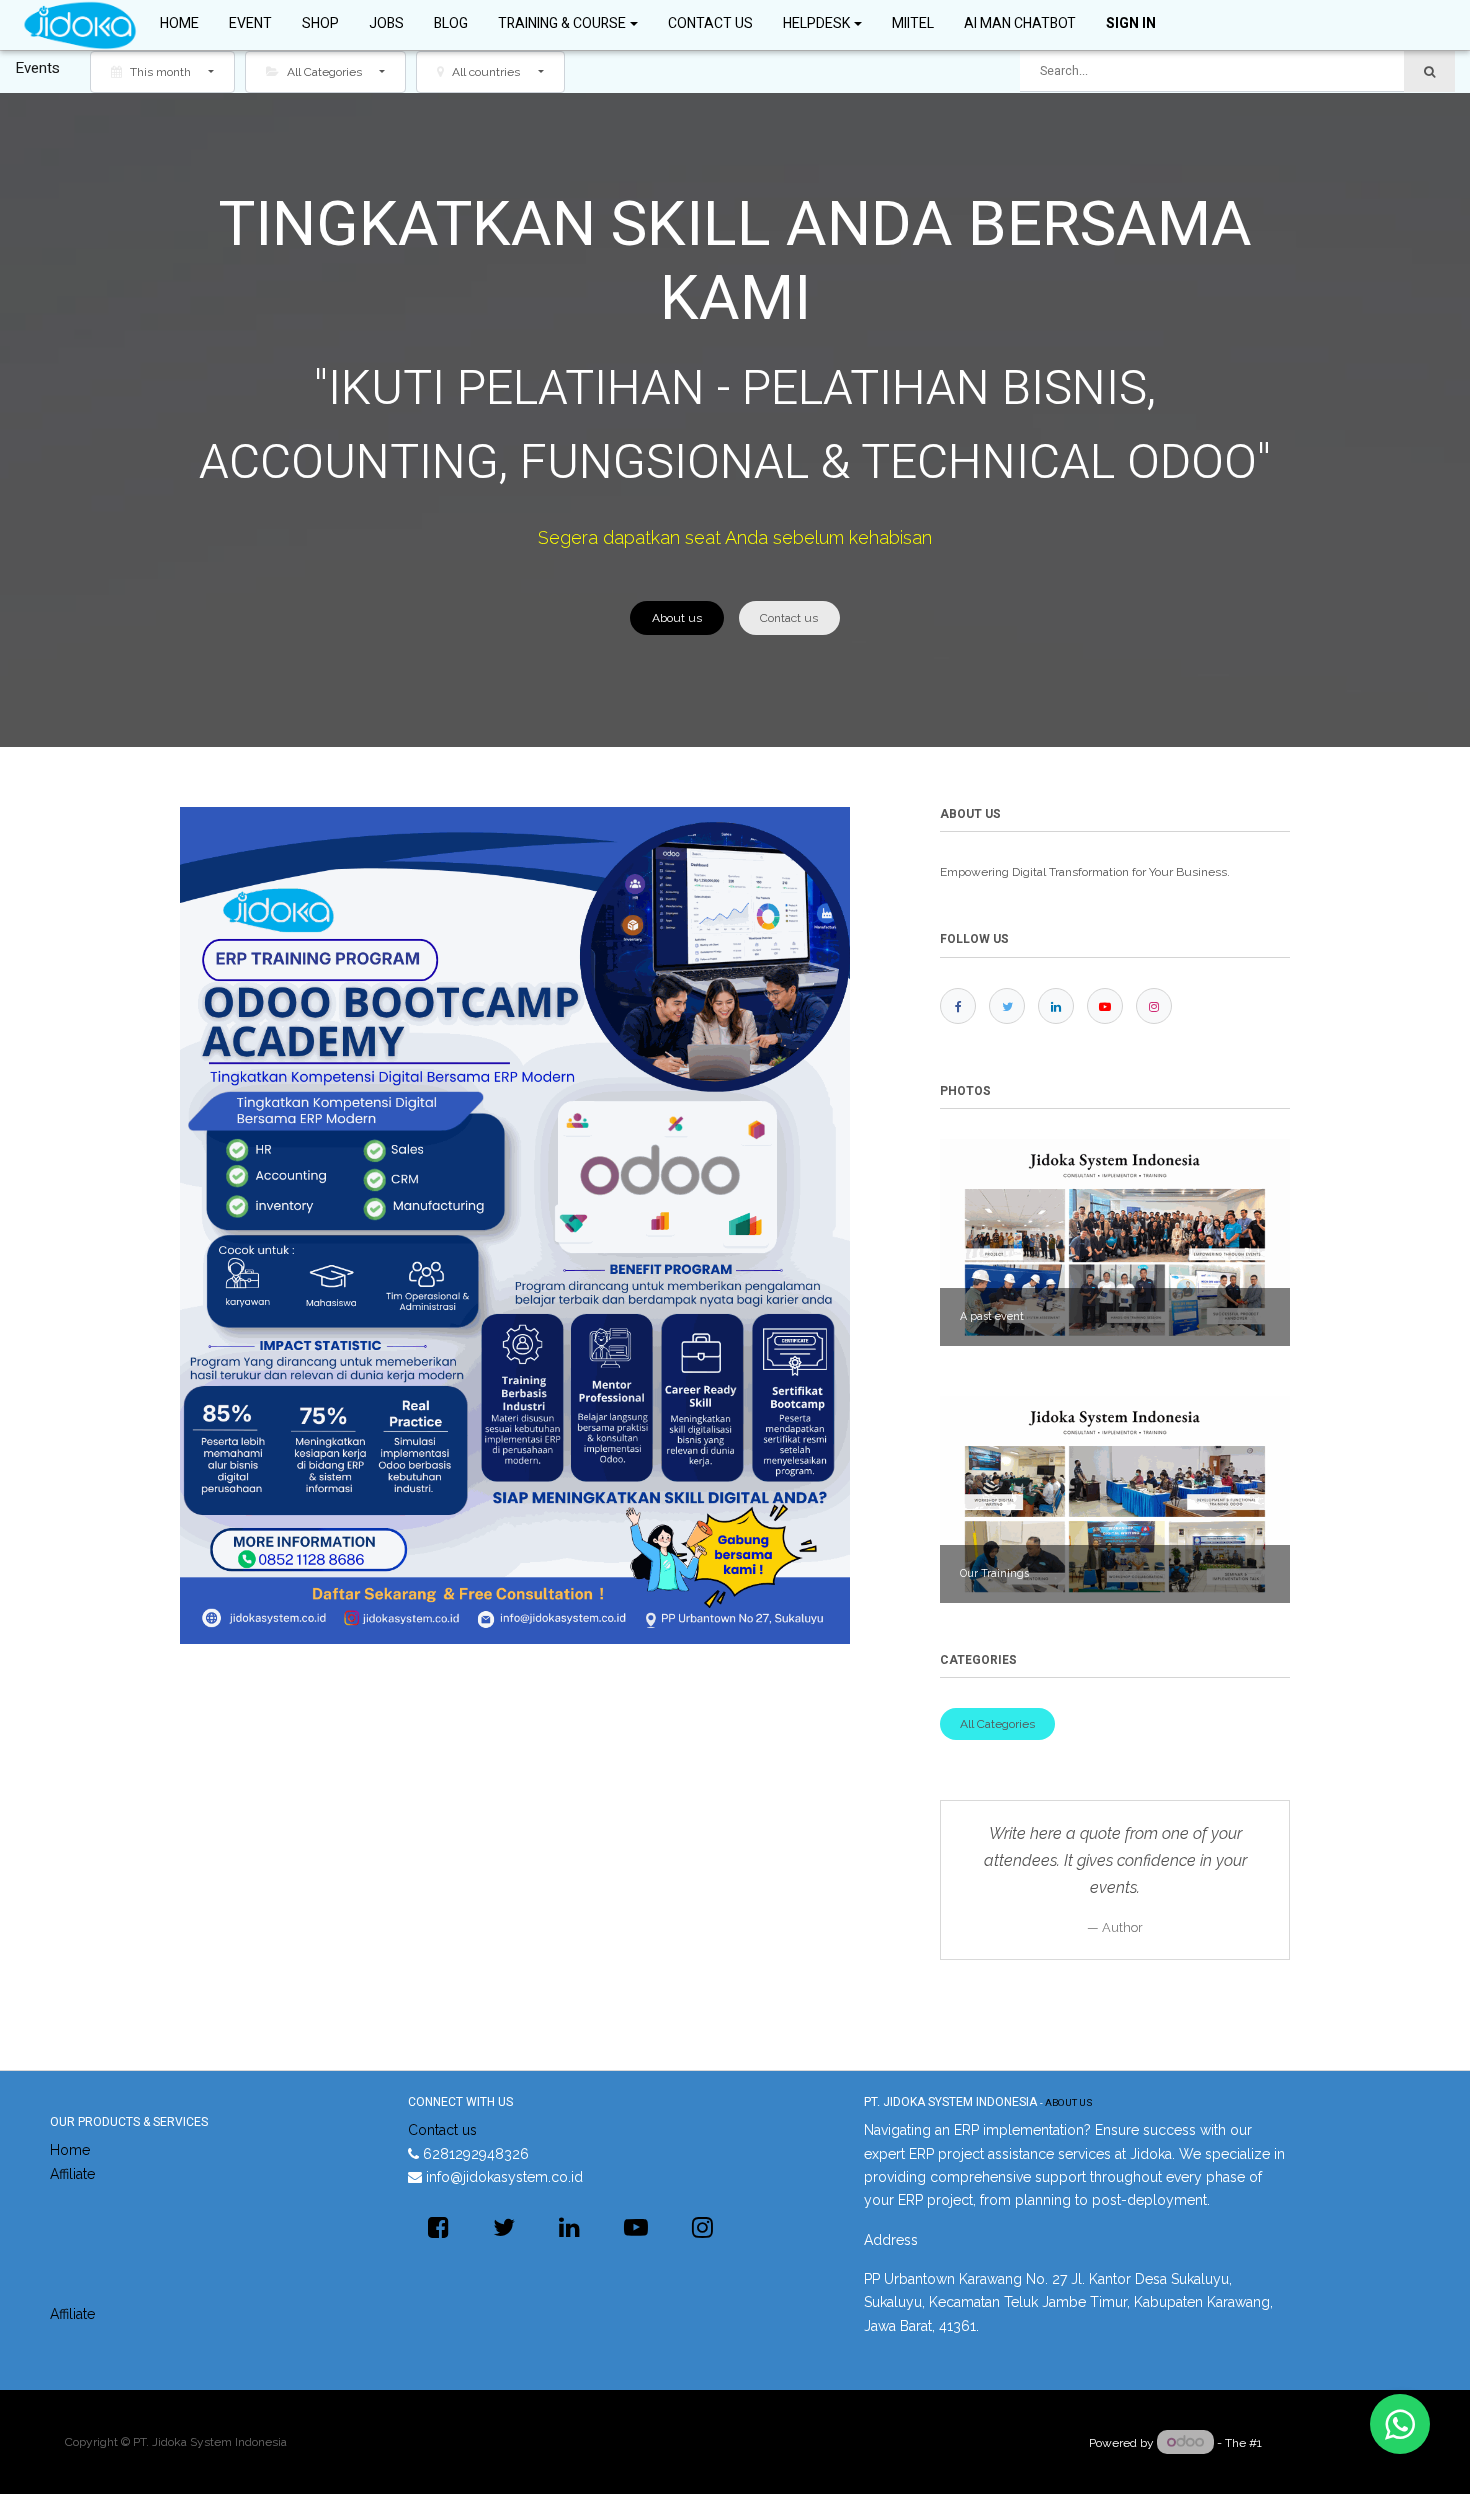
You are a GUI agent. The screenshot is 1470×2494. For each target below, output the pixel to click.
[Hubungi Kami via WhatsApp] (1400, 2424)
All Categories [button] (324, 72)
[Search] (1429, 71)
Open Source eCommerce (1335, 2443)
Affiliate (72, 2174)
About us (677, 618)
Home (70, 2150)
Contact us (789, 618)
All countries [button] (486, 72)
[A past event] (1115, 1242)
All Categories (997, 1724)
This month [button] (160, 72)
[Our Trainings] (1115, 1499)
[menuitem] (179, 25)
